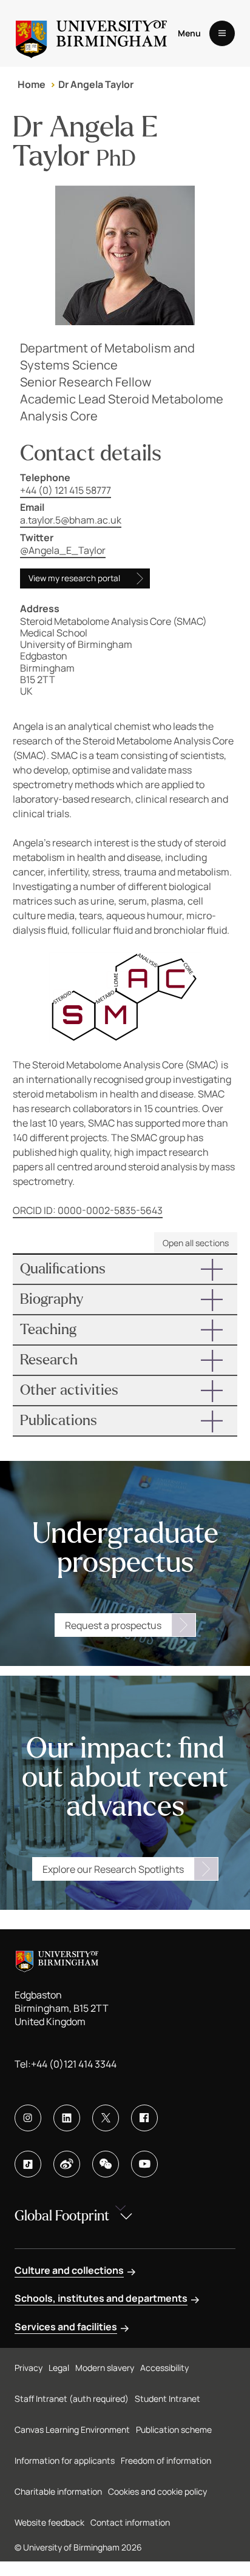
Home (32, 84)
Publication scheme (174, 2429)
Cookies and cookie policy (157, 2491)
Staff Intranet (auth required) (72, 2399)
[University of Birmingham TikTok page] (28, 2164)
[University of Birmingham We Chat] (106, 2164)
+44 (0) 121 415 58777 (66, 490)
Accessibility (164, 2368)
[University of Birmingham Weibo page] (67, 2164)
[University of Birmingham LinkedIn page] (67, 2118)
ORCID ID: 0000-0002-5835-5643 (88, 1210)
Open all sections (196, 1243)
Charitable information (58, 2491)
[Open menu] (222, 33)
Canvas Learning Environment (72, 2429)
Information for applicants (65, 2460)
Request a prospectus (113, 1625)
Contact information (130, 2522)
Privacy (29, 2368)
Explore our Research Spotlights (113, 1869)
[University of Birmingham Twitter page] (106, 2118)
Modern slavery (105, 2368)
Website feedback (49, 2522)
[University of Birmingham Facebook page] (144, 2118)
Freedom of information (166, 2460)
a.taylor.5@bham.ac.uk (71, 520)
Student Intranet (167, 2399)
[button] (125, 1269)
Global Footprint (62, 2216)
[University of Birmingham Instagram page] (28, 2118)
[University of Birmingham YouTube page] (144, 2164)
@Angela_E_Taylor (63, 550)
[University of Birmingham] (91, 33)
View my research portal (74, 578)
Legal (59, 2368)
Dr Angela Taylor (96, 84)
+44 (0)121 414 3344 (74, 2064)
